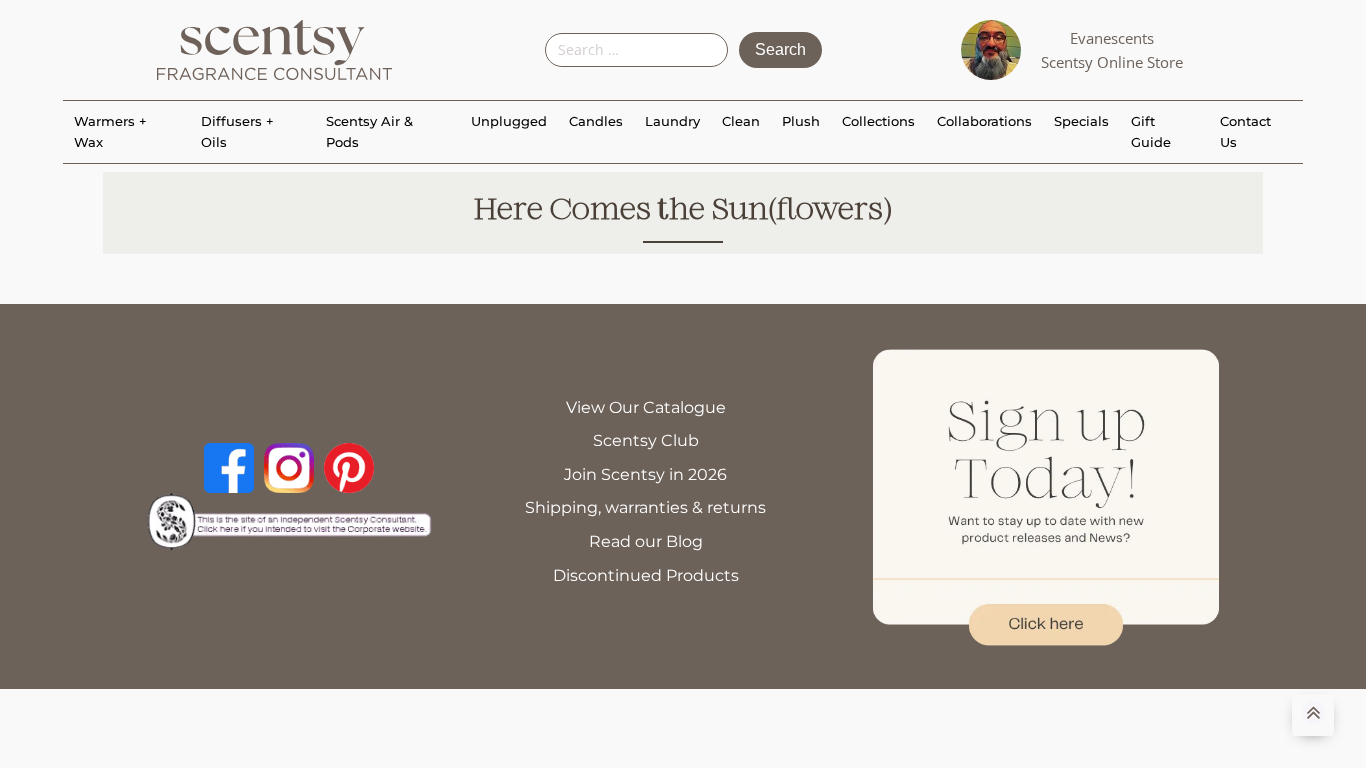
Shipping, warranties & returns (645, 507)
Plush (801, 121)
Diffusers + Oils (237, 131)
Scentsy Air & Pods (369, 131)
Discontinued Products (646, 575)
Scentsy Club (646, 440)
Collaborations (984, 121)
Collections (878, 121)
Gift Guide (1151, 131)
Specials (1081, 121)
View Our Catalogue (646, 407)
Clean (741, 121)
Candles (596, 121)
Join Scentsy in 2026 (645, 474)
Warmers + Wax (110, 131)
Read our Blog (646, 541)
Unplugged (509, 121)
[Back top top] (1313, 715)
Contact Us (1245, 131)
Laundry (672, 121)
